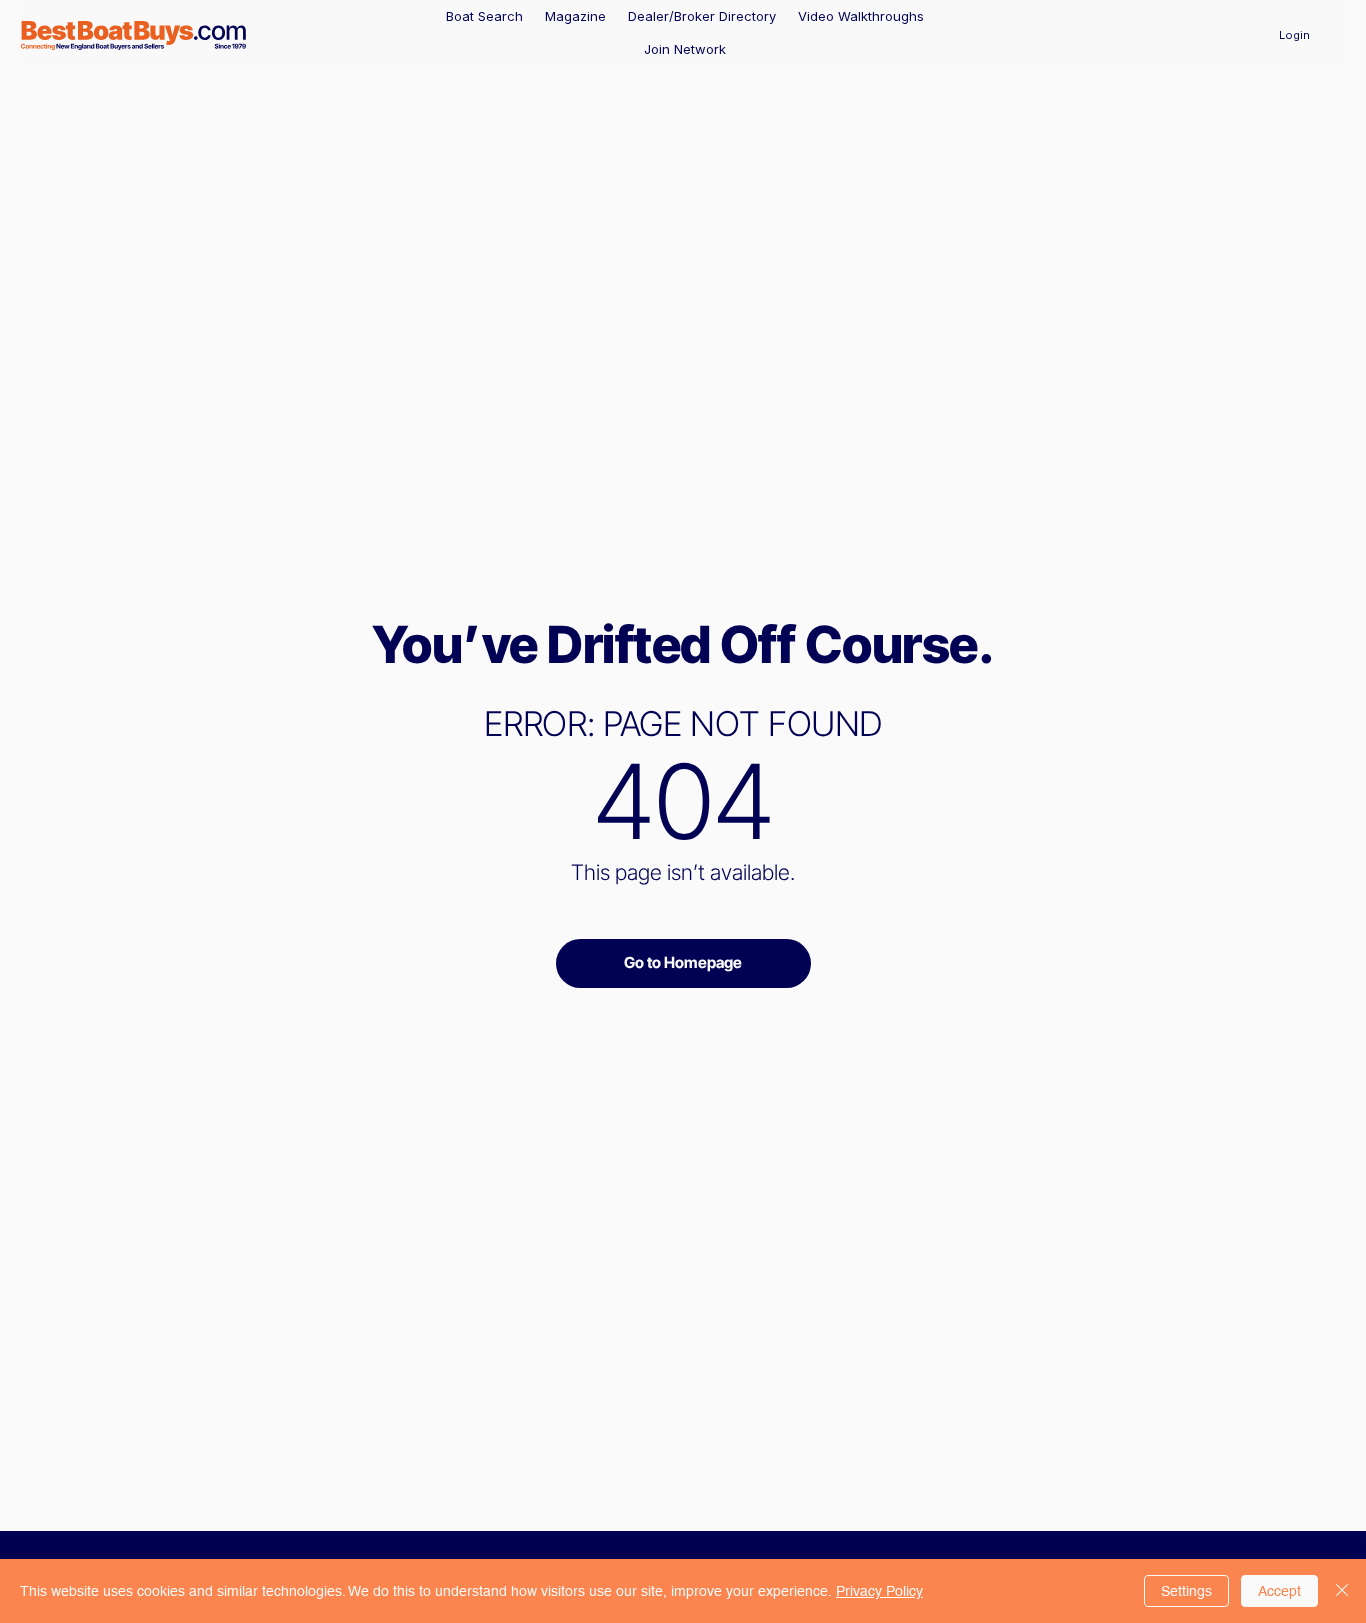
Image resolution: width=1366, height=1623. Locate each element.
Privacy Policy (879, 1591)
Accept (1279, 1591)
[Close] (1342, 1591)
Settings (1186, 1591)
